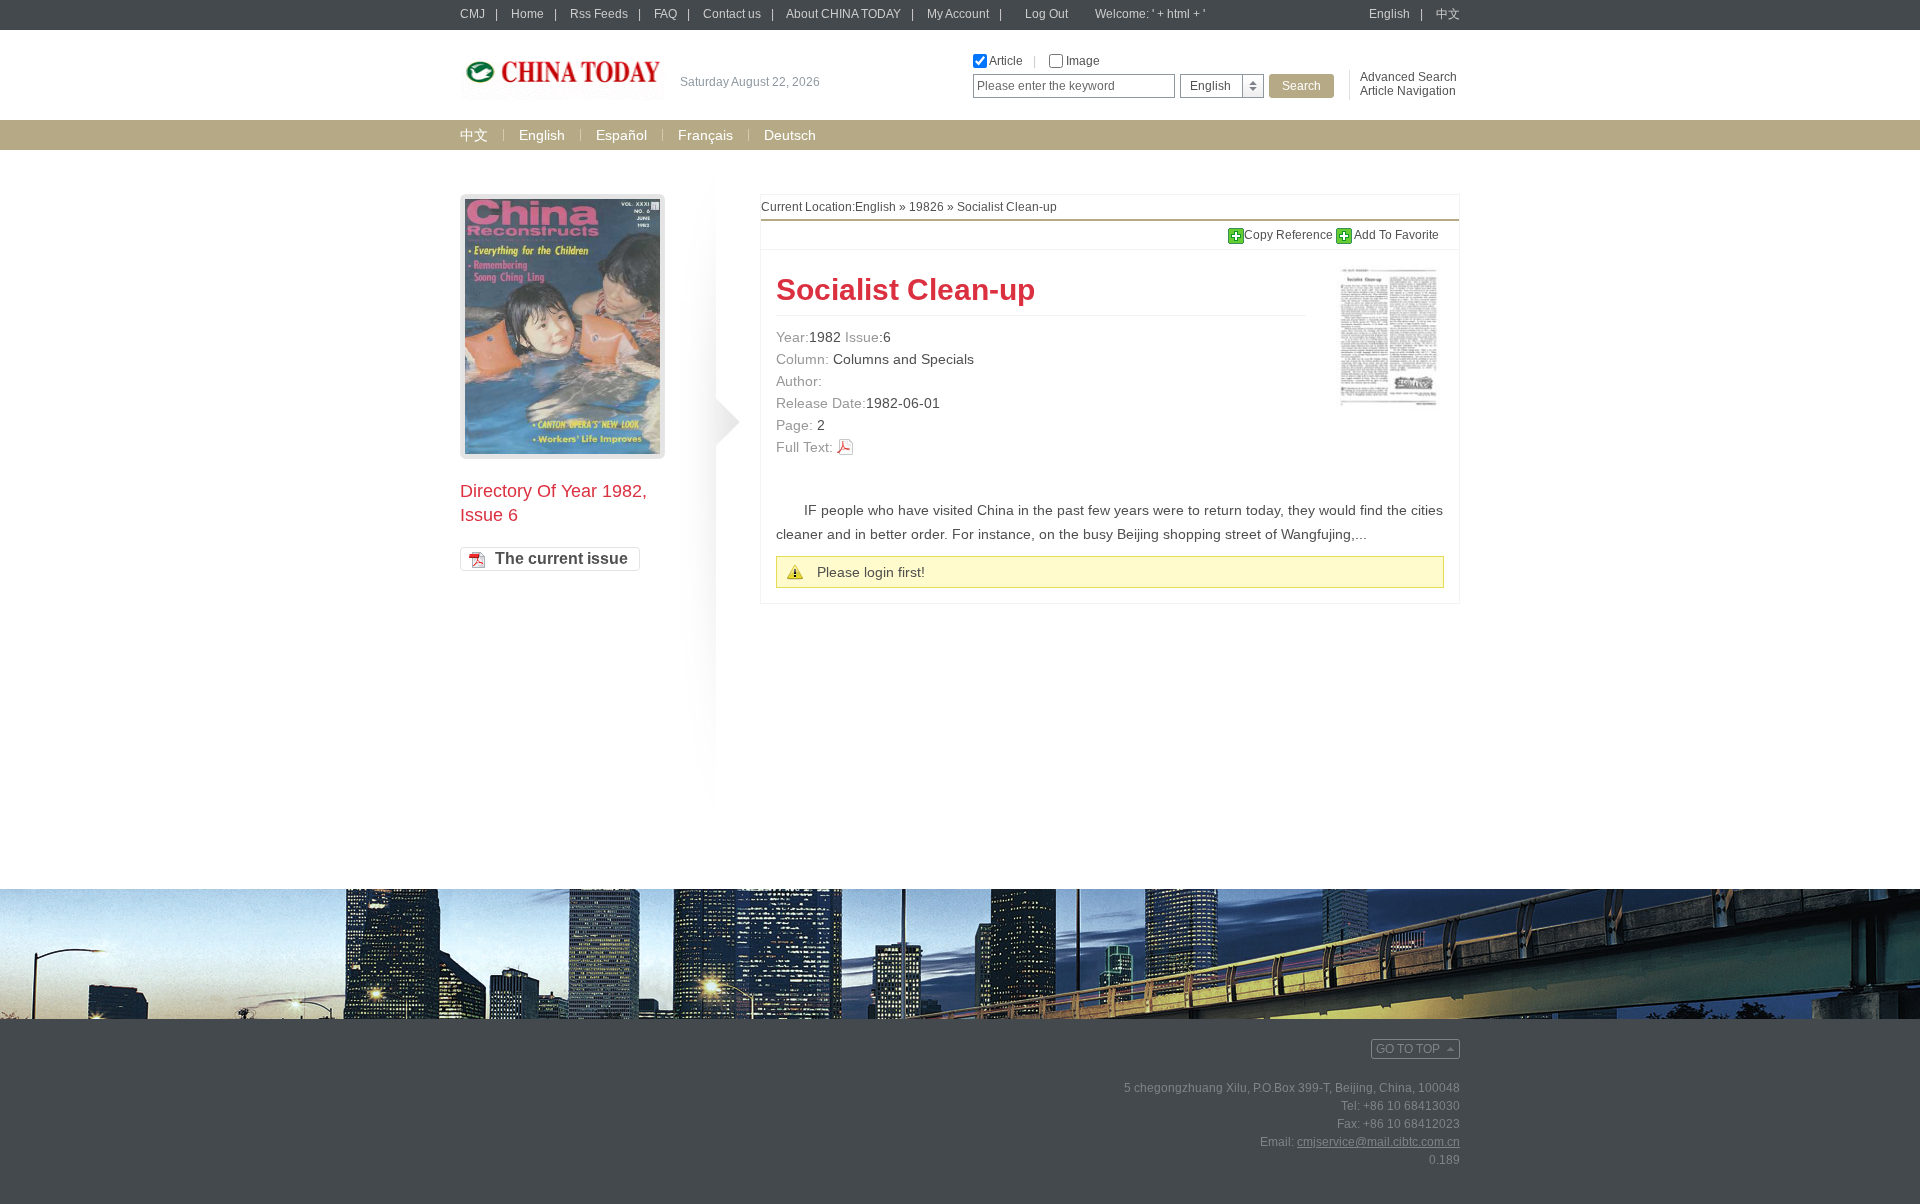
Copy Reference (1290, 235)
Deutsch (790, 135)
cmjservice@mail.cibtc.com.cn (1378, 1142)
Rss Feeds (599, 14)
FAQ (665, 14)
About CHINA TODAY (843, 14)
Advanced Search (1408, 77)
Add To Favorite (1395, 235)
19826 (926, 207)
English (1389, 14)
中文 (1448, 14)
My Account (958, 14)
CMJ (472, 14)
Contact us (732, 14)
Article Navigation (1408, 91)
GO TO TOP (1408, 1049)
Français (705, 135)
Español (621, 135)
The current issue (561, 558)
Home (527, 14)
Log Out (1046, 14)
